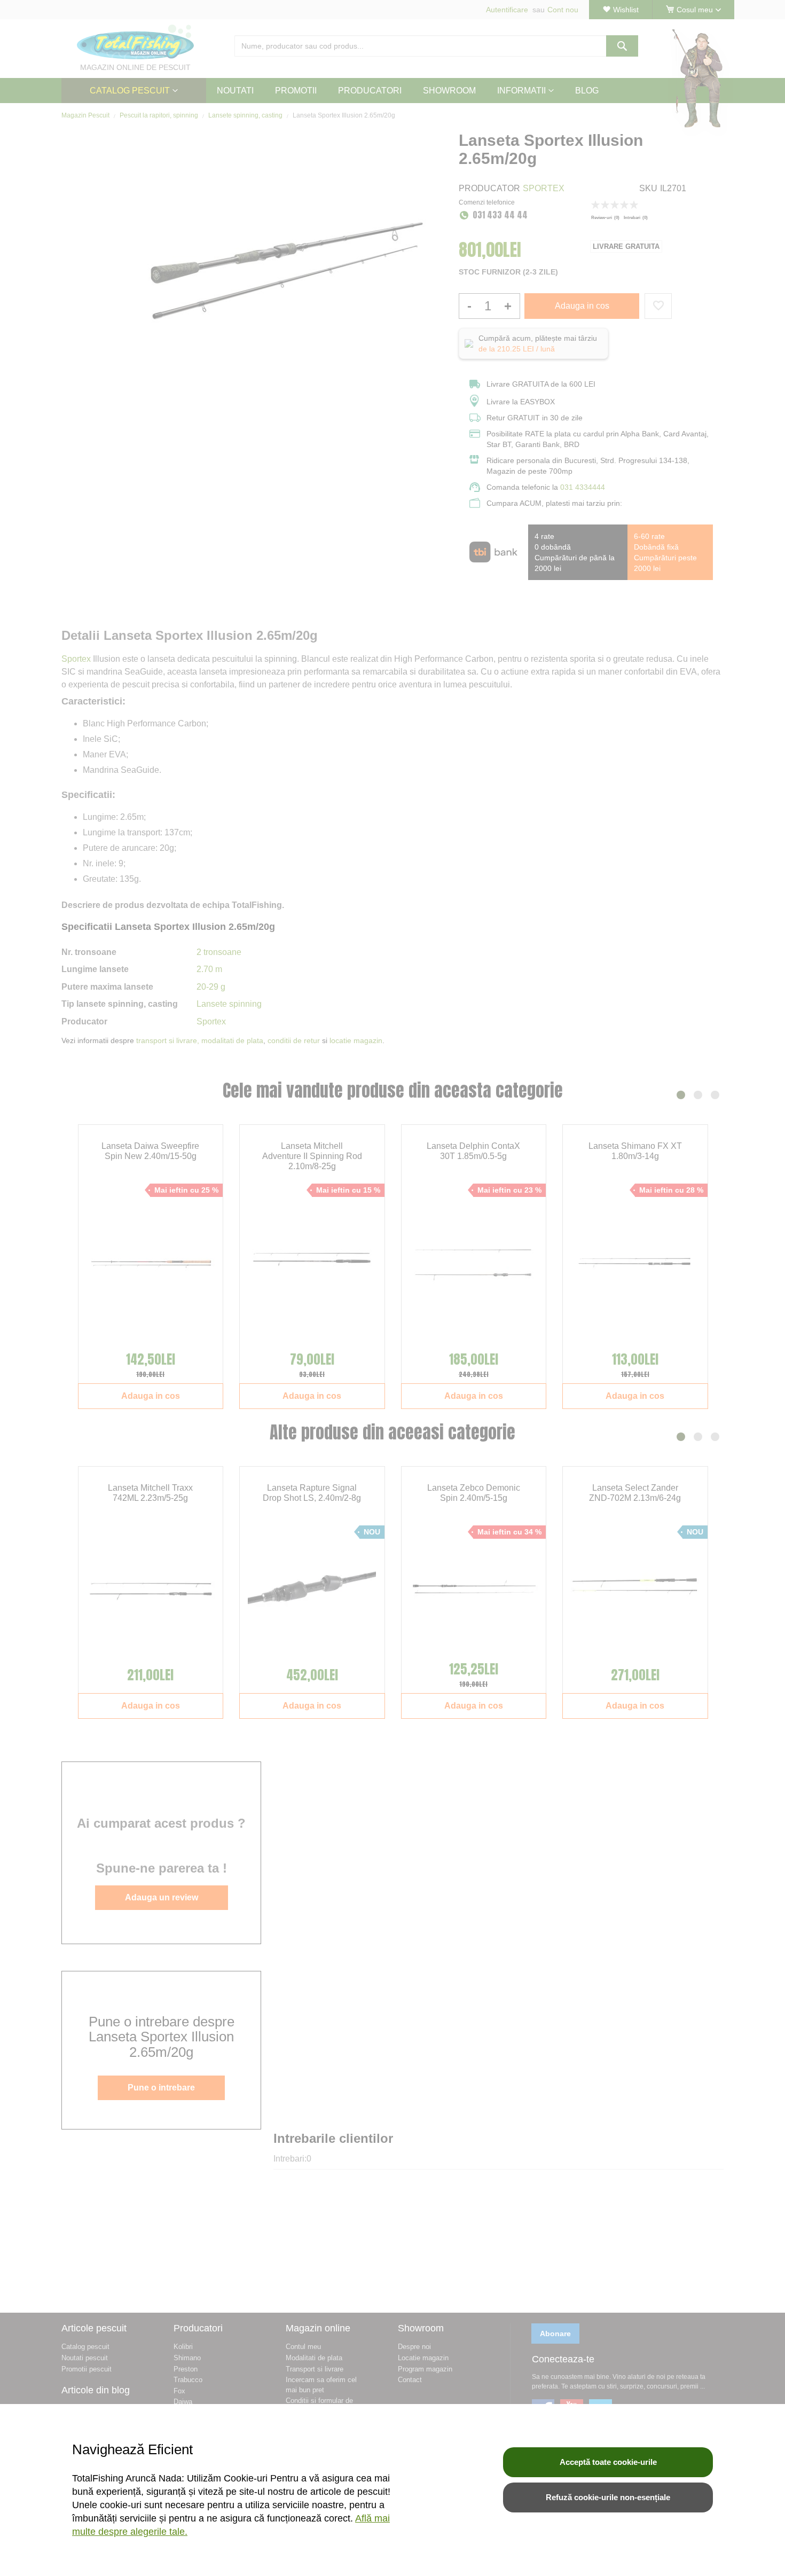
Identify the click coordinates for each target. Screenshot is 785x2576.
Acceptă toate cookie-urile (608, 2462)
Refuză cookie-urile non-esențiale (608, 2497)
